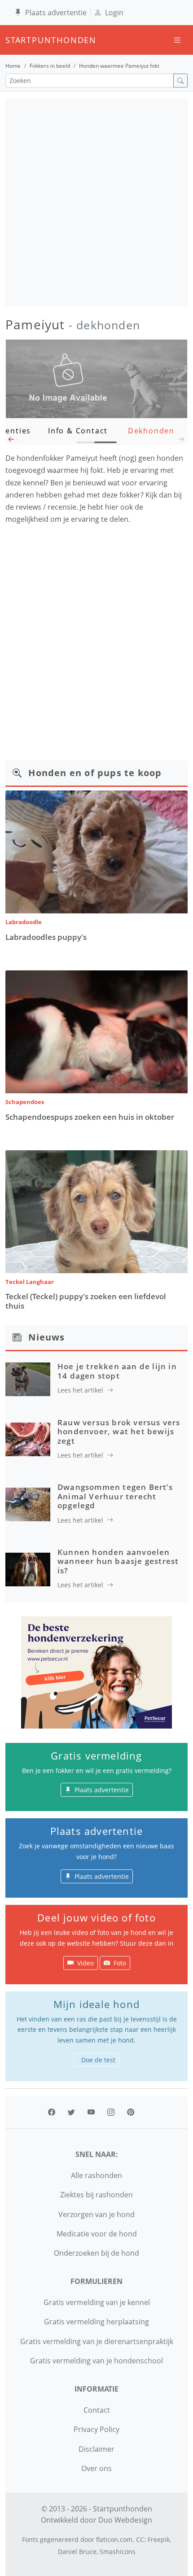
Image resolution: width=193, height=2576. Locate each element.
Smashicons (118, 2552)
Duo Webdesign (125, 2520)
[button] (11, 442)
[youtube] (91, 2112)
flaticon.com (114, 2539)
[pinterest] (131, 2112)
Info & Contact (78, 431)
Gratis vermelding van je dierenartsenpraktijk (97, 2341)
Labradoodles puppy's (46, 937)
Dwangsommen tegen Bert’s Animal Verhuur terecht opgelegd (115, 1496)
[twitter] (71, 2112)
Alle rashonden (96, 2175)
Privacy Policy (96, 2429)
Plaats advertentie (56, 13)
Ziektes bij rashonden (96, 2195)
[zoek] (180, 81)
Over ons (96, 2468)
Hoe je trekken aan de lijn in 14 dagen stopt (117, 1371)
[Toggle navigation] (177, 40)
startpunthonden (13, 40)
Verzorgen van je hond (96, 2214)
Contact (97, 2410)
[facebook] (52, 2112)
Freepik (159, 2539)
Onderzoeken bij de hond (96, 2253)
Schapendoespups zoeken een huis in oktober (90, 1117)
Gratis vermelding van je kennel (97, 2302)
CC (140, 2539)
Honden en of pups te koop (95, 773)
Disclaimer (96, 2449)
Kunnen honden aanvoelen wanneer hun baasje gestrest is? (118, 1561)
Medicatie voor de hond (97, 2234)
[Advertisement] (96, 202)
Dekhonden (151, 431)
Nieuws (46, 1337)
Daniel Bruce (77, 2552)
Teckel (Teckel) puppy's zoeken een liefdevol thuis (86, 1301)
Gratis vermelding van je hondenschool (96, 2361)
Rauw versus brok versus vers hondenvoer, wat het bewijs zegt (119, 1432)
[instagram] (111, 2112)
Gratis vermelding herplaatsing (96, 2322)
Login (114, 13)
